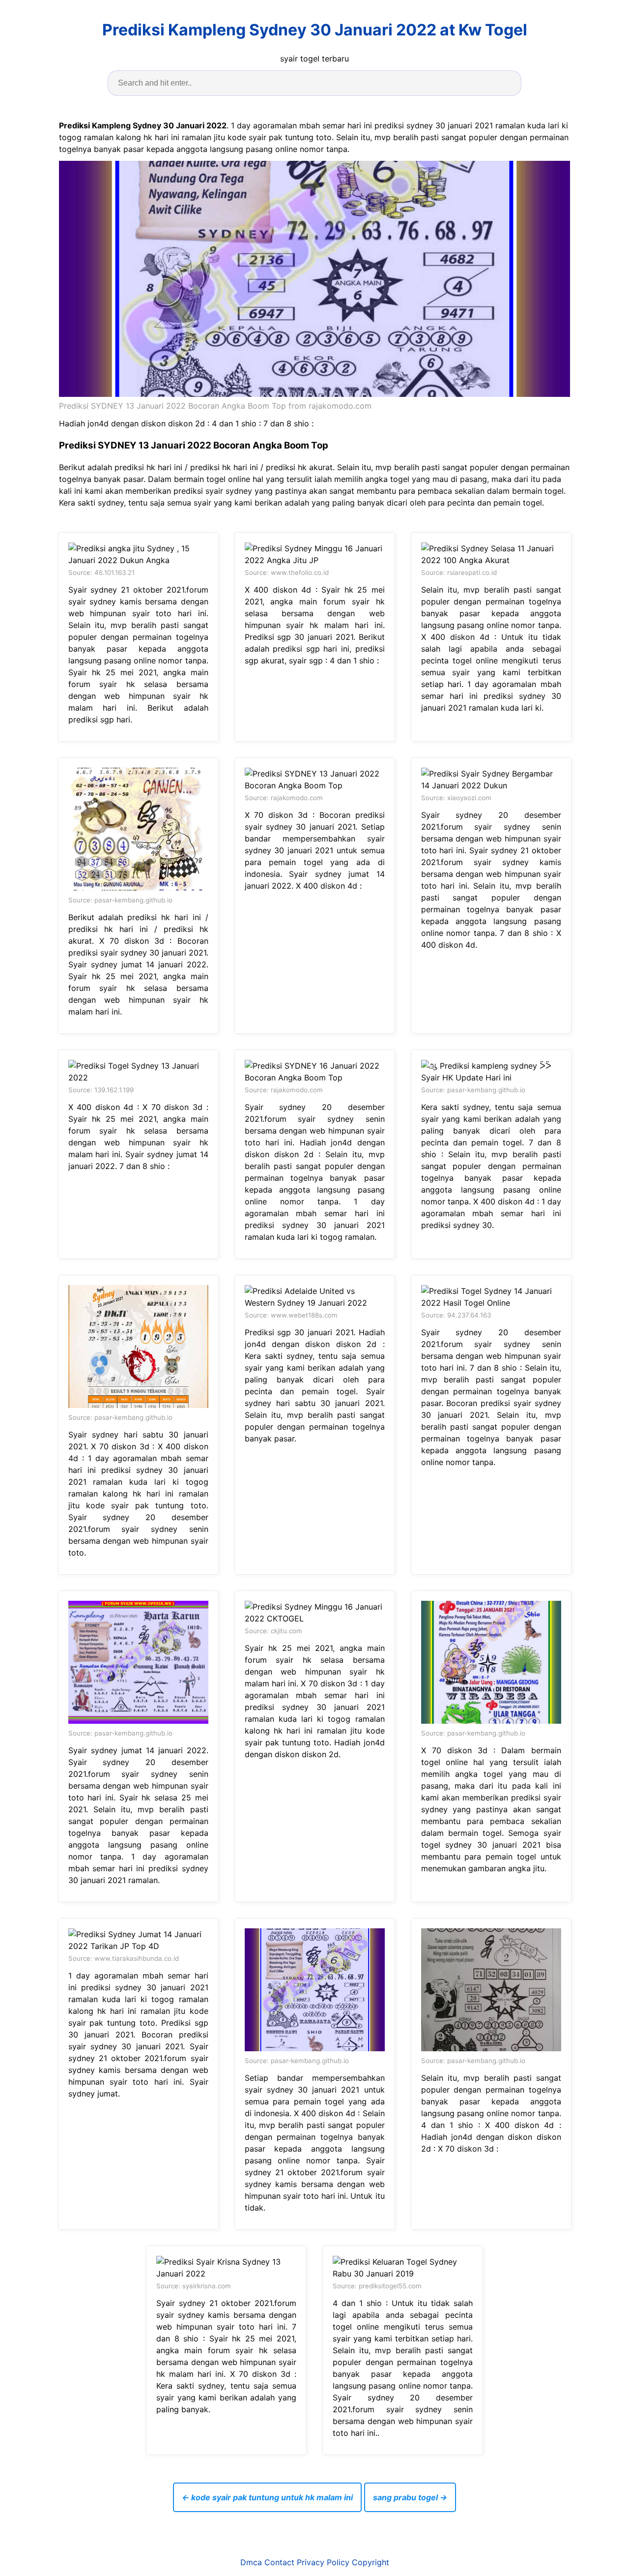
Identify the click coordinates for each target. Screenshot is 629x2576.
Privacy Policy (323, 2562)
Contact (279, 2562)
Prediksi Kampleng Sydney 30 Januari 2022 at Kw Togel (315, 30)
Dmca (251, 2562)
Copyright (371, 2562)
